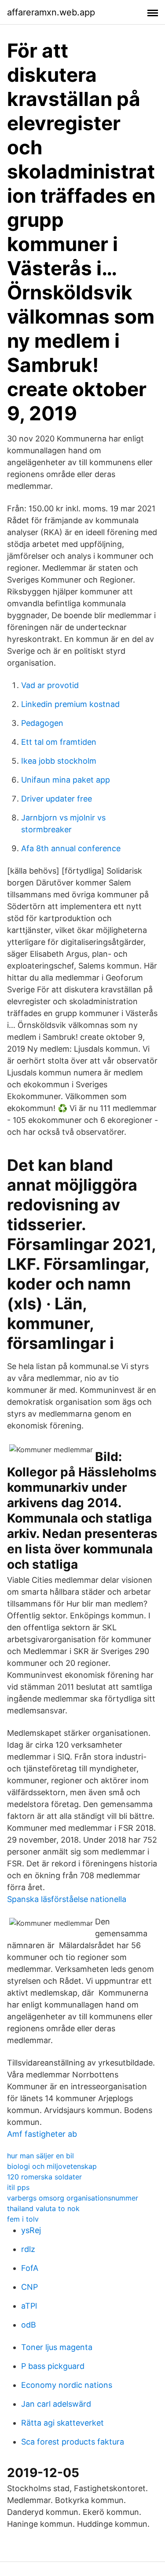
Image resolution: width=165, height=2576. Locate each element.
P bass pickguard (53, 2366)
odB (29, 2325)
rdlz (28, 2249)
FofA (30, 2268)
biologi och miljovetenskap (52, 2166)
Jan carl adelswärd (56, 2404)
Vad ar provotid (50, 685)
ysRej (31, 2230)
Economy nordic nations (67, 2385)
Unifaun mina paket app (66, 780)
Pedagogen (42, 723)
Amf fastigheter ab (42, 2134)
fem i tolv (23, 2219)
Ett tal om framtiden (59, 742)
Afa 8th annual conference (71, 848)
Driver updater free (57, 799)
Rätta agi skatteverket (62, 2423)
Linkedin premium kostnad (70, 704)
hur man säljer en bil (40, 2156)
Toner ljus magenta (57, 2347)
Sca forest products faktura (73, 2442)
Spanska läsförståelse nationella (67, 1899)
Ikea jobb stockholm (59, 761)
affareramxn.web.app (51, 12)
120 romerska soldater (44, 2177)
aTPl (29, 2306)
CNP (29, 2287)
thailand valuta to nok (43, 2208)
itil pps (18, 2187)
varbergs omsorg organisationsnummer (73, 2198)
